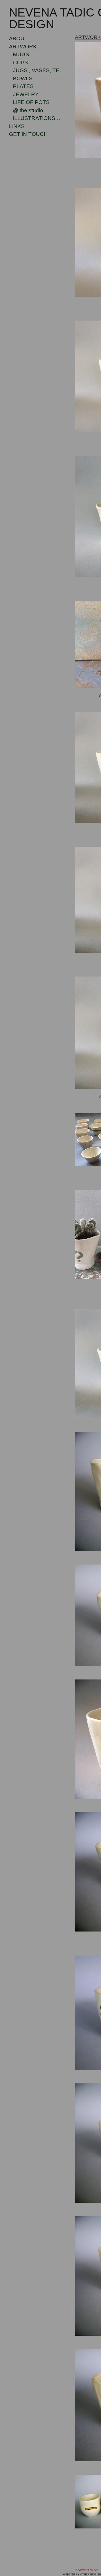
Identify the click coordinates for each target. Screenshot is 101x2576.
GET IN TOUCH (27, 134)
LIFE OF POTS (31, 102)
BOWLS (21, 78)
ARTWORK (20, 47)
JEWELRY (24, 94)
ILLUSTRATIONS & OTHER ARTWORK (39, 118)
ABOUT (17, 38)
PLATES (22, 86)
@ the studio (30, 110)
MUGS (19, 54)
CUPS (19, 63)
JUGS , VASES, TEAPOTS (39, 70)
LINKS (17, 126)
